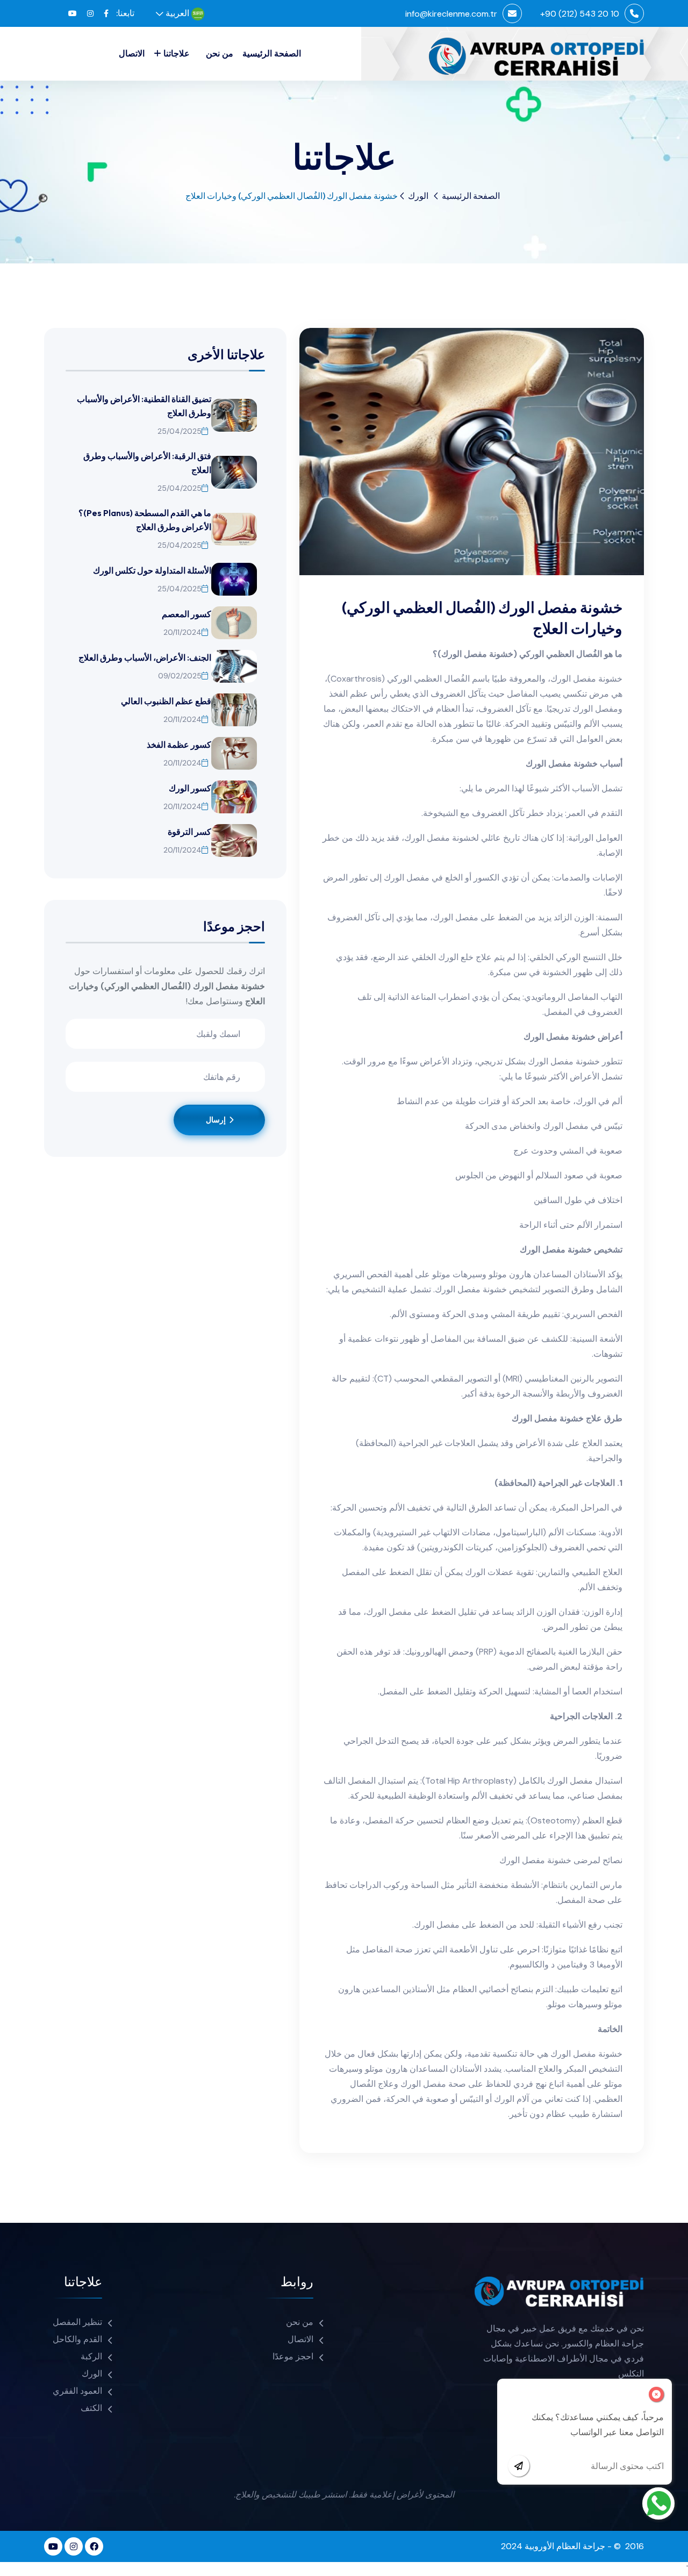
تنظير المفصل (77, 2322)
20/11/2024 (182, 632)
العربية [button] (178, 13)
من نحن (220, 53)
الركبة (91, 2356)
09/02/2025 (180, 676)
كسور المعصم (187, 614)
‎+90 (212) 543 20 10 (580, 14)
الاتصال (132, 53)
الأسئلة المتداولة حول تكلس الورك (152, 570)
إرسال (217, 1120)
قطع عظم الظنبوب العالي (166, 701)
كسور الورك (190, 788)
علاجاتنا (177, 53)
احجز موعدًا (293, 2356)
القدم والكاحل (77, 2339)
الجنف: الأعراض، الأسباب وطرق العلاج (145, 657)
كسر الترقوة (189, 832)
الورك (418, 196)
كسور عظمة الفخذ (179, 745)
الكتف (91, 2408)
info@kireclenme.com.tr (451, 14)
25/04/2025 (180, 431)
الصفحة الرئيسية (272, 53)
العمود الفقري (77, 2391)
